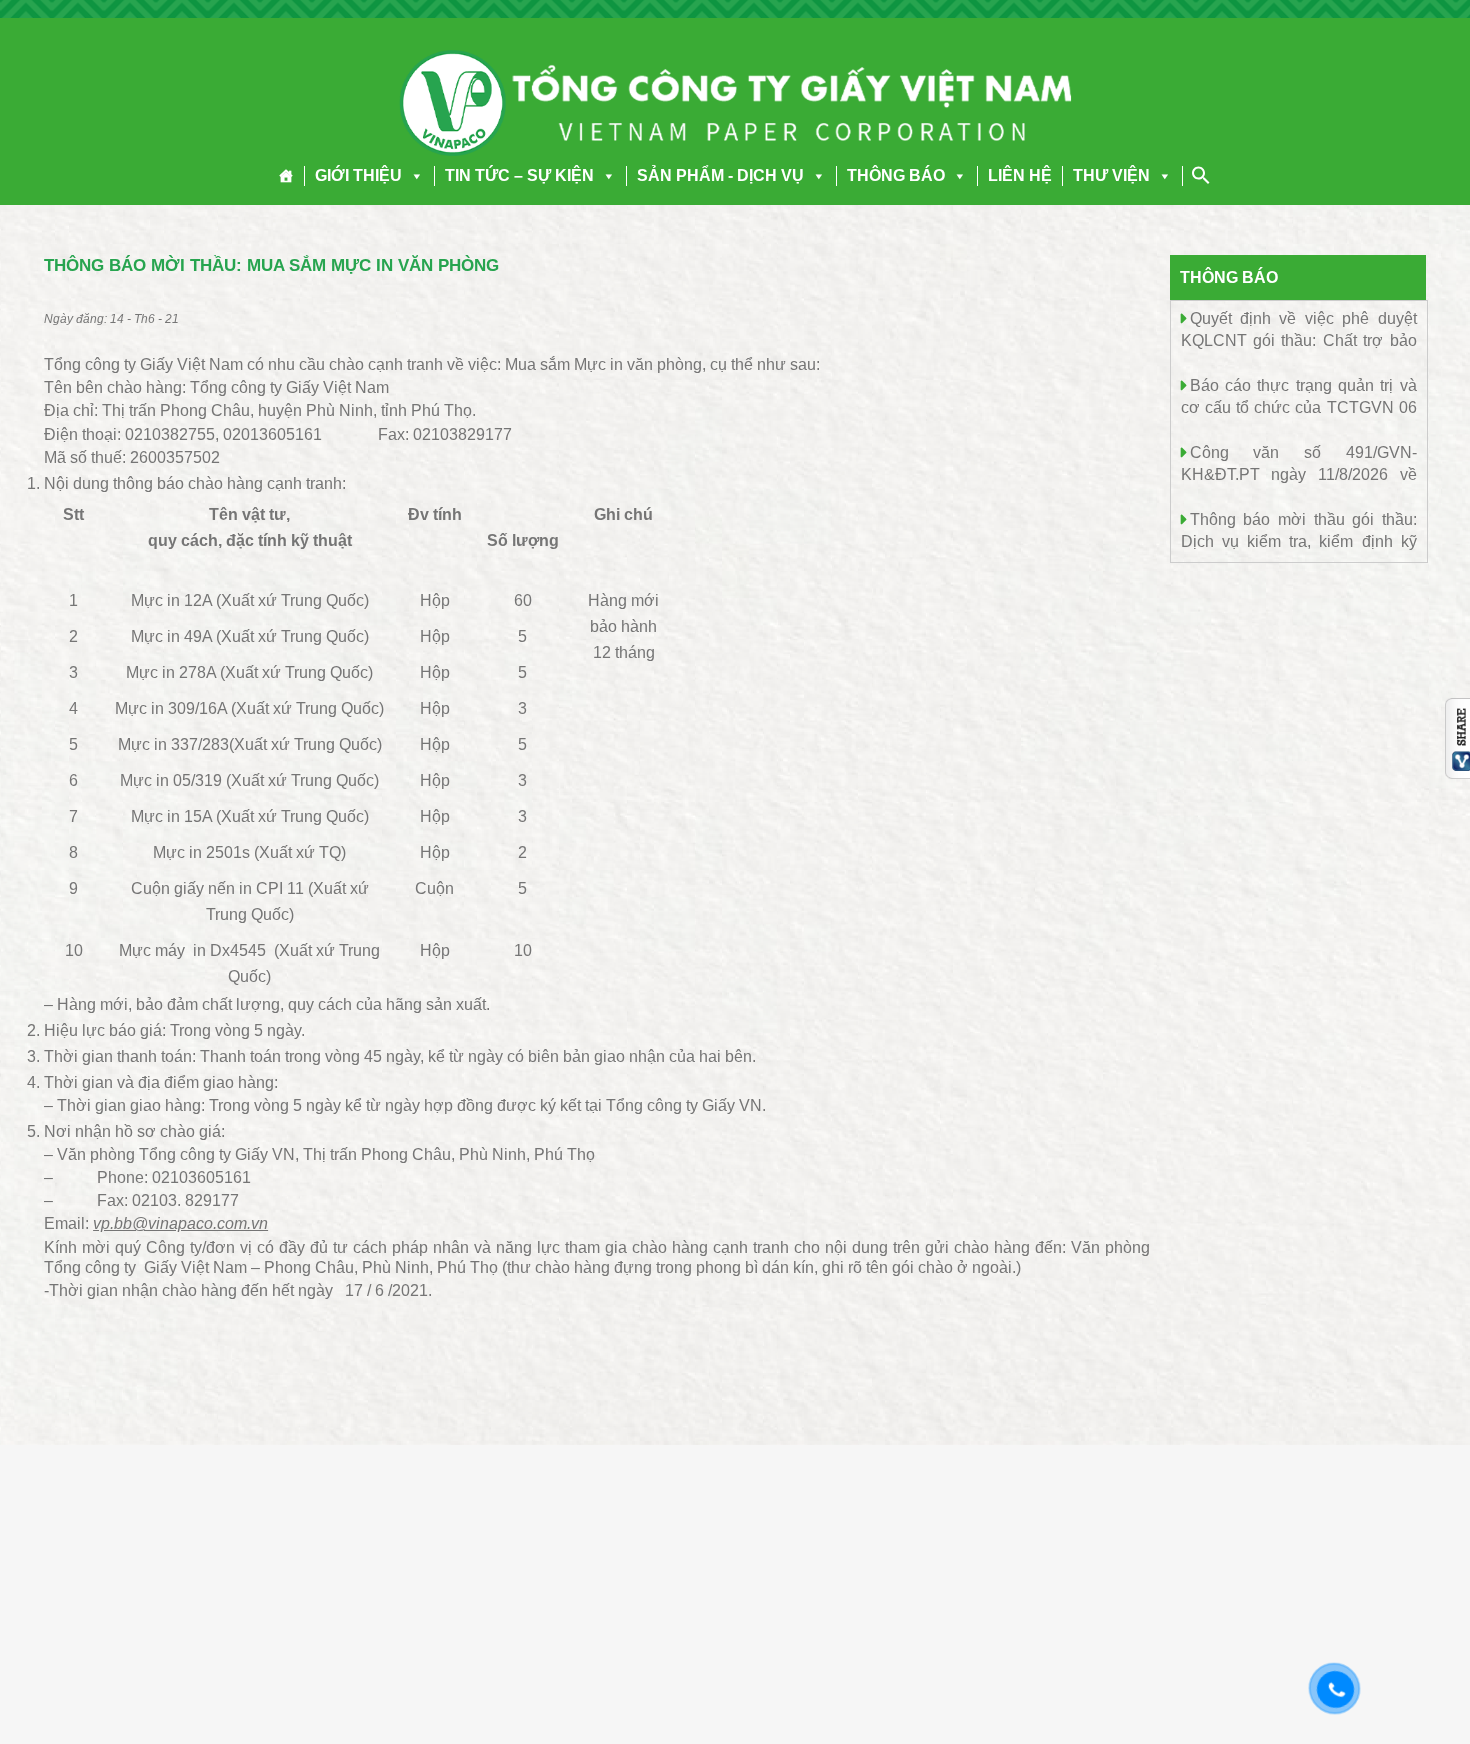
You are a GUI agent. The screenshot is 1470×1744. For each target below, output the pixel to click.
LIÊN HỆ (1020, 175)
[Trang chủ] (286, 176)
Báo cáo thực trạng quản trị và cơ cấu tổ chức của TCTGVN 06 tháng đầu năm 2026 (1299, 406)
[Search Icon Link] (1201, 175)
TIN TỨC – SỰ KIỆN (519, 175)
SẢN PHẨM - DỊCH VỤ (720, 175)
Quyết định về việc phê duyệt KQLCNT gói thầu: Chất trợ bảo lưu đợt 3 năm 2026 (1299, 339)
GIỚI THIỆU (358, 175)
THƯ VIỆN (1111, 175)
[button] (413, 175)
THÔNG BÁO (896, 175)
